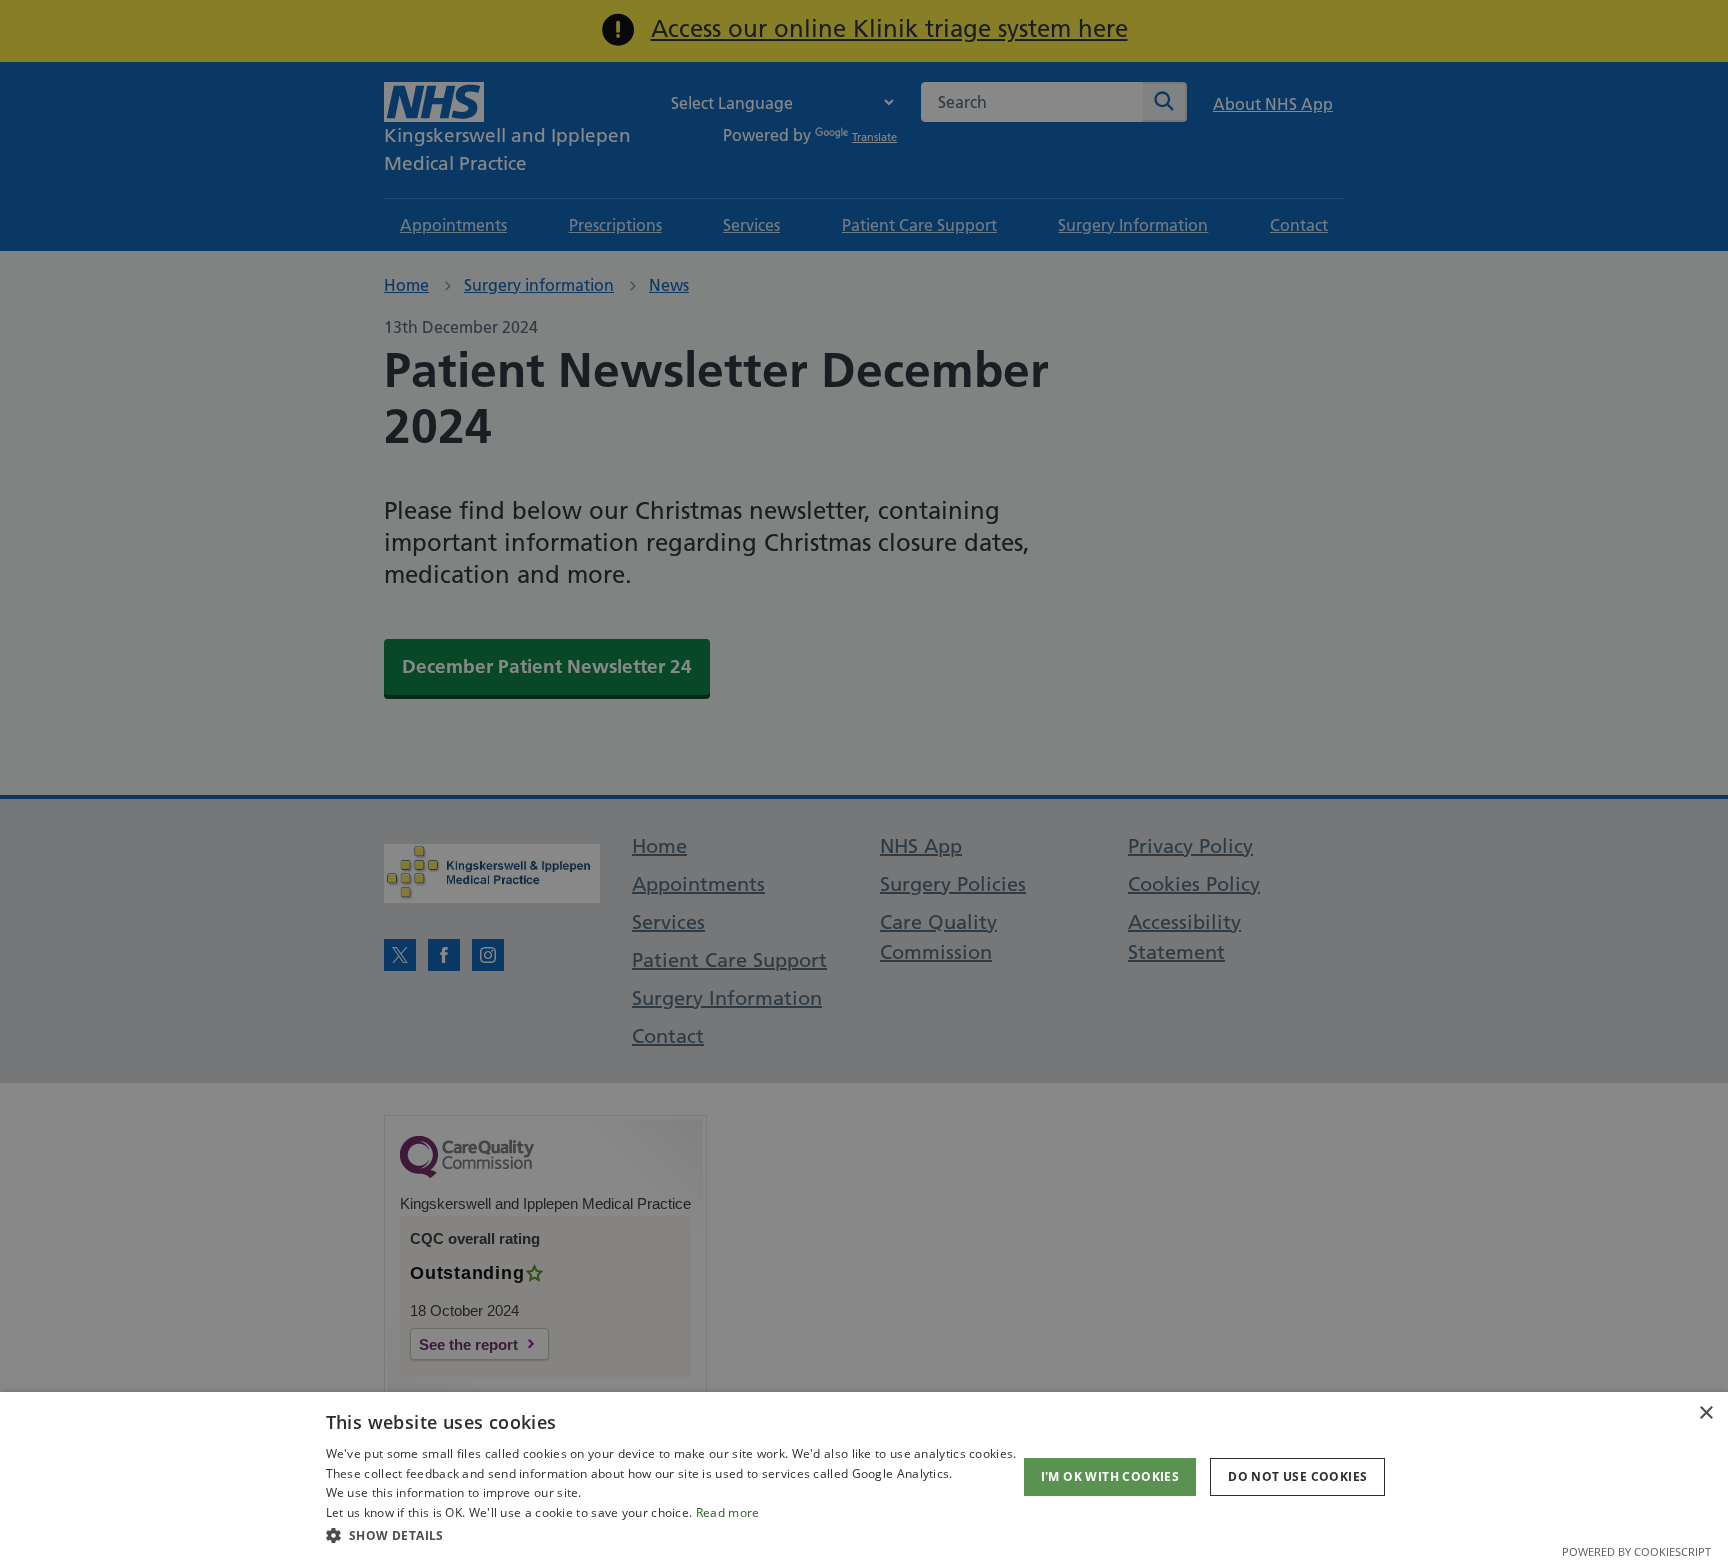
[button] (671, 1535)
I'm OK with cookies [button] (1110, 1476)
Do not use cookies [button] (1297, 1476)
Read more (728, 1512)
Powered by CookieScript (1636, 1551)
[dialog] (864, 1477)
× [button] (1705, 1413)
